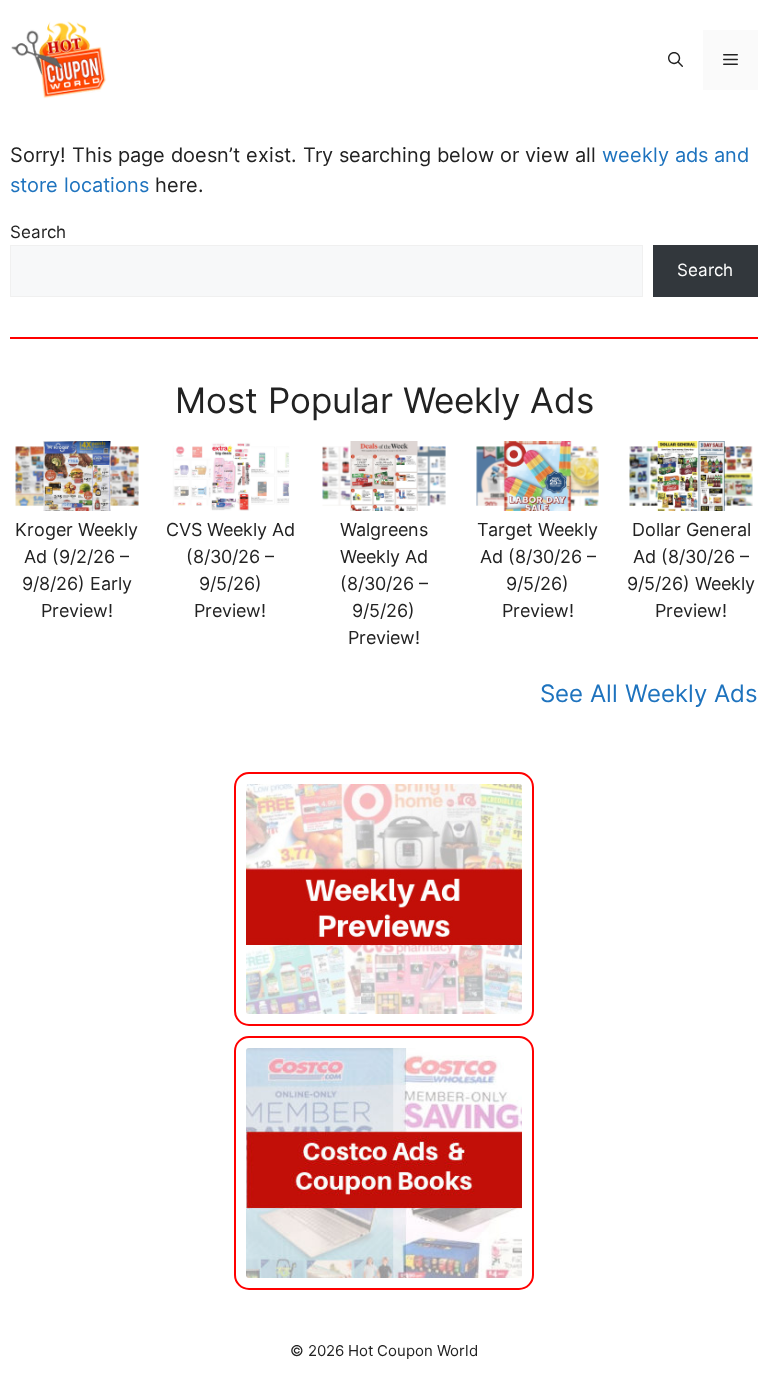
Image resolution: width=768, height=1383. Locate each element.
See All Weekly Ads (649, 693)
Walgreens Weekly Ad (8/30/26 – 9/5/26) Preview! (384, 583)
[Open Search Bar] (675, 60)
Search (38, 232)
